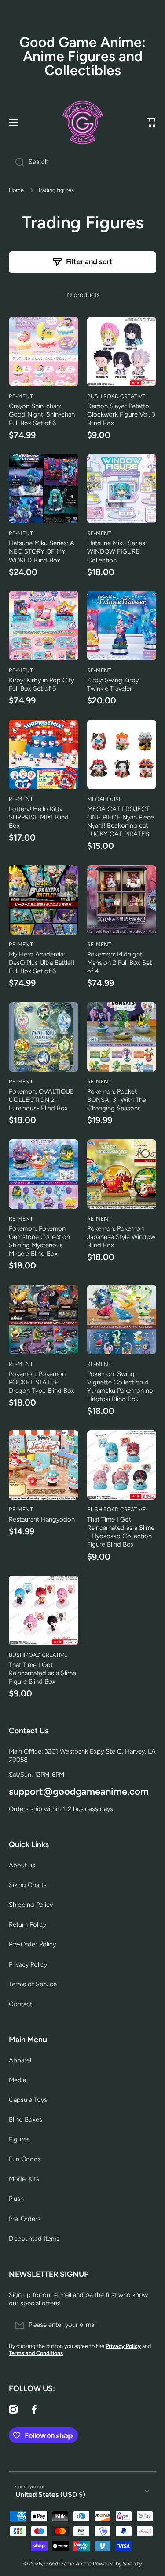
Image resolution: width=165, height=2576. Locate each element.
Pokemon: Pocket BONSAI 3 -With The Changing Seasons (117, 1100)
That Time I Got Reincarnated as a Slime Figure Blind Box (42, 1673)
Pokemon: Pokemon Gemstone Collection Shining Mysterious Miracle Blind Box (39, 1241)
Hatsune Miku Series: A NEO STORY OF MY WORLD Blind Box (42, 551)
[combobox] (82, 162)
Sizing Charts (28, 1885)
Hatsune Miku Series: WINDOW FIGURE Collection (117, 551)
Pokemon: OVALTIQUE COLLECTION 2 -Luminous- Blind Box (41, 1100)
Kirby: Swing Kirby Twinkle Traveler (113, 684)
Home (16, 190)
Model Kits (24, 2179)
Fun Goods (25, 2159)
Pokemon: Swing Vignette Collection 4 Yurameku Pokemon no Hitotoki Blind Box (120, 1386)
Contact (20, 2004)
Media (17, 2080)
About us (22, 1865)
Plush (16, 2199)
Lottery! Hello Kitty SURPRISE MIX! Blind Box (39, 817)
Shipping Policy (31, 1905)
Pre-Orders (25, 2219)
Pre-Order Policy (32, 1944)
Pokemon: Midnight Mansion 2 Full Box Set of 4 (119, 963)
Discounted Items (34, 2239)
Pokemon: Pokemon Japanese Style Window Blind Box (121, 1237)
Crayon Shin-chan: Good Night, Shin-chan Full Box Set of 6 (42, 414)
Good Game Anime (68, 2563)
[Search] (16, 162)
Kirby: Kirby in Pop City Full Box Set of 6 (41, 684)
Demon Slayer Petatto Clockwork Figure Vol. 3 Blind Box (121, 414)
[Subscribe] (145, 2325)
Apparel (20, 2060)
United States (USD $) (50, 2494)
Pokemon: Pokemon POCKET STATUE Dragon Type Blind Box (42, 1382)
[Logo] (83, 123)
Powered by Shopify (117, 2563)
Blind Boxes (26, 2119)
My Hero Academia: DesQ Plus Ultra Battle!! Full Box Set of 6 (42, 963)
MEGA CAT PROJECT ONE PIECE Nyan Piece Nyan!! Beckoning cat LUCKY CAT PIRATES (121, 821)
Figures (19, 2139)
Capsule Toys (28, 2100)
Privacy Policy (28, 1964)
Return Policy (27, 1924)
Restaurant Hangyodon (42, 1519)
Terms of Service (33, 1984)
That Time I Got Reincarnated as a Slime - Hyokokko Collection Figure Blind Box (121, 1532)
